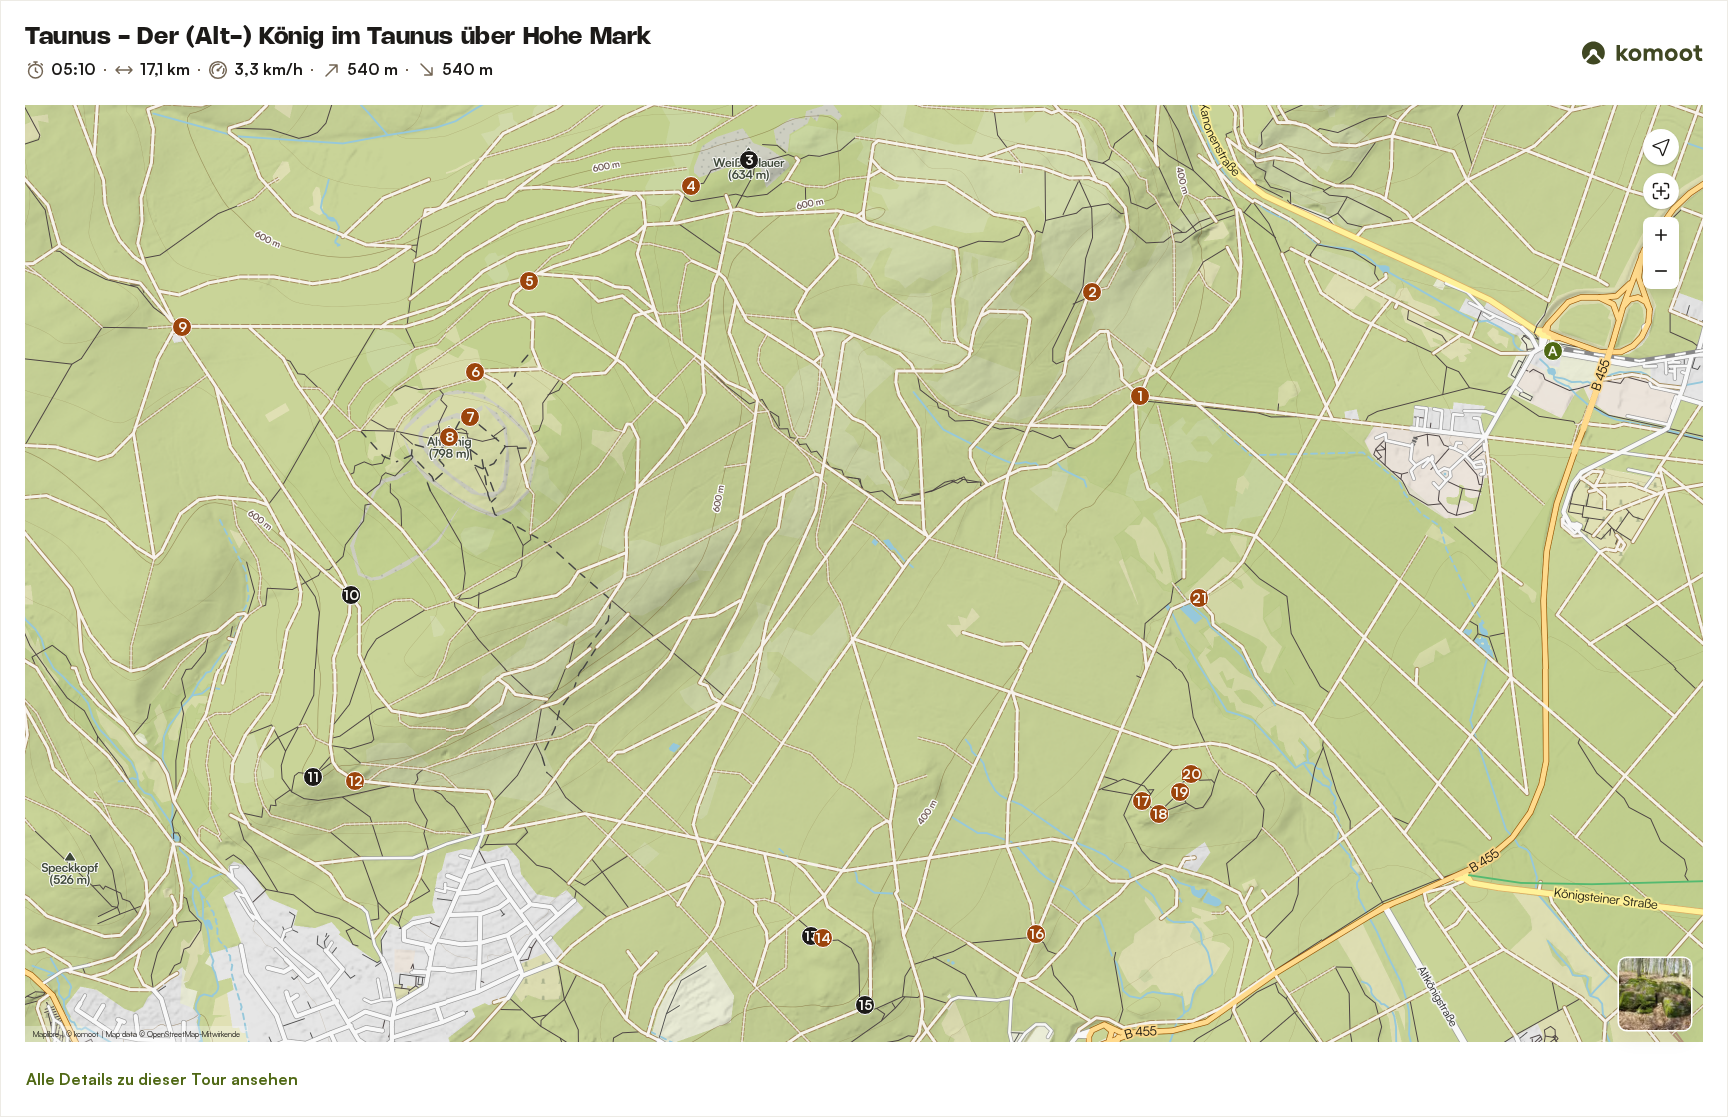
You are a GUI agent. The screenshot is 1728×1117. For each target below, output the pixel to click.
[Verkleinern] (1661, 271)
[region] (864, 573)
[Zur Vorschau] (1655, 994)
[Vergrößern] (1661, 235)
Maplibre (46, 1034)
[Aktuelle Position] (1661, 147)
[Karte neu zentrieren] (1661, 191)
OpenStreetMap (173, 1034)
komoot (86, 1034)
